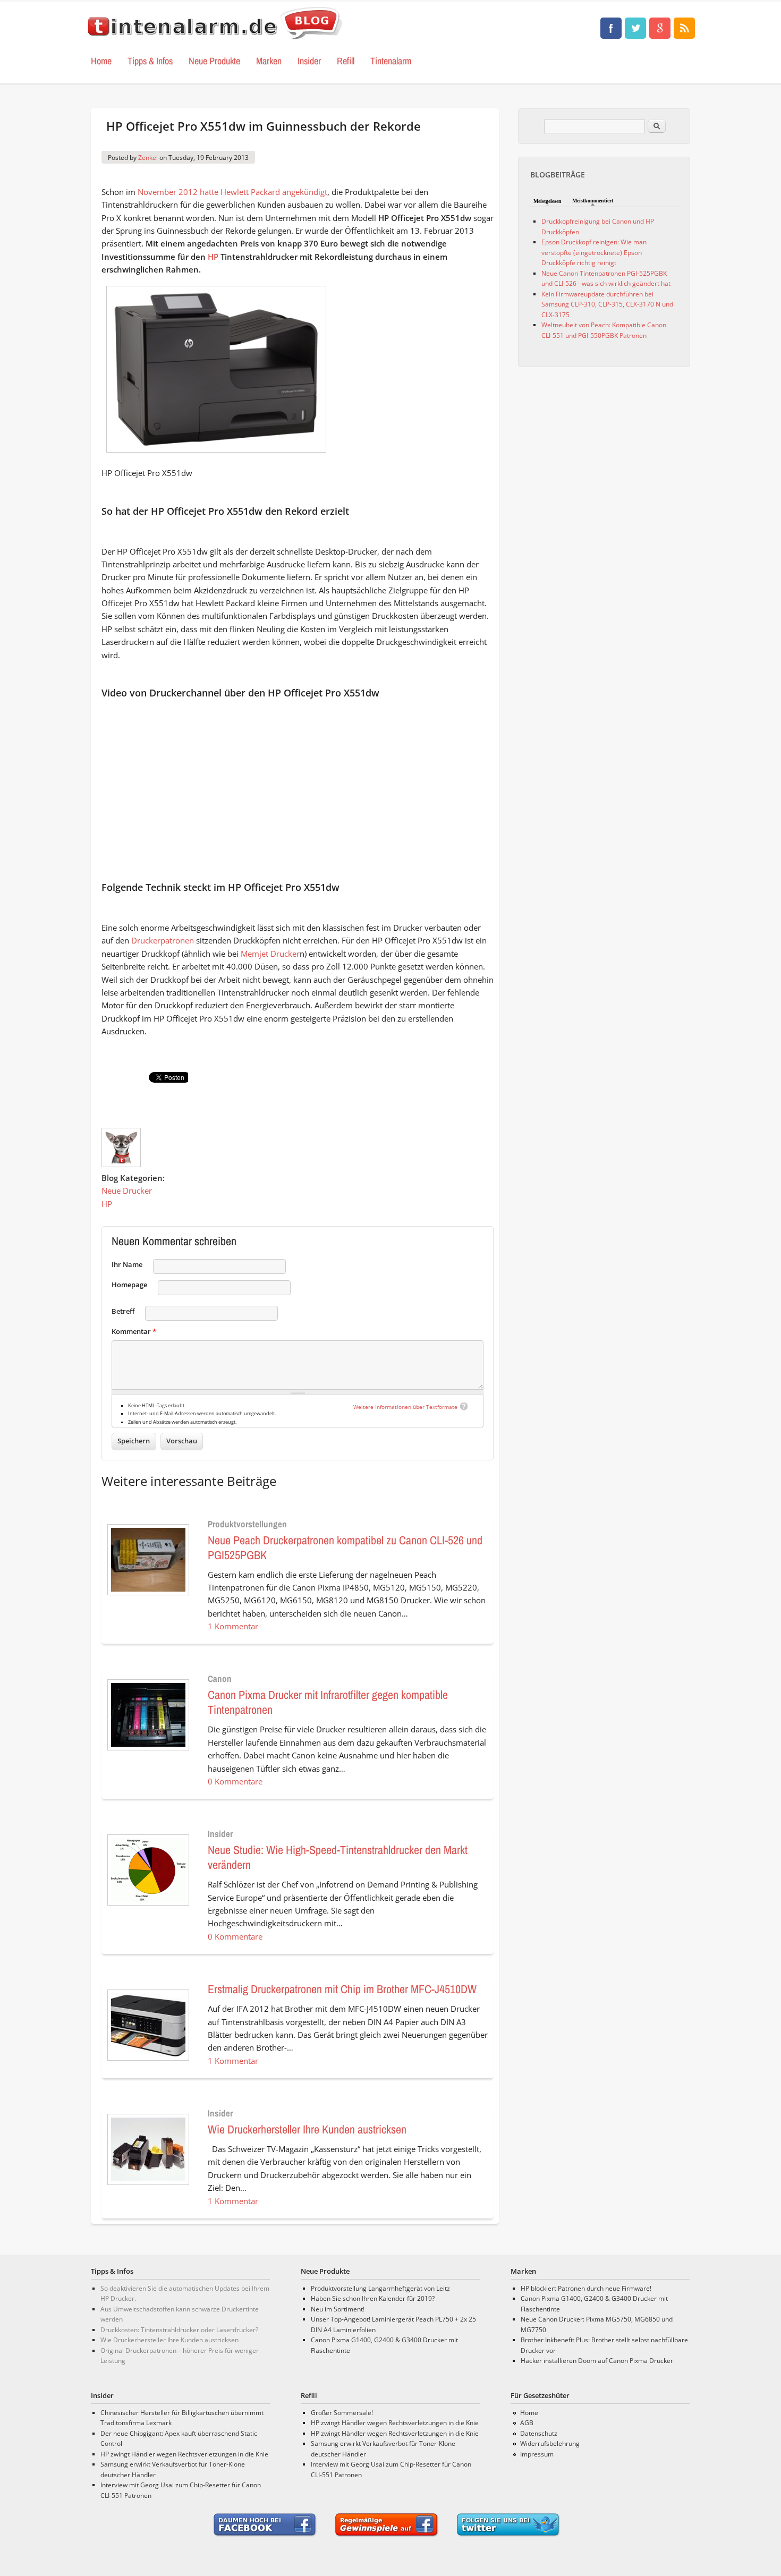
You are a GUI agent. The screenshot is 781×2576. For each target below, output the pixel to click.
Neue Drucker (127, 1191)
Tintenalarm (391, 61)
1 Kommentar (233, 1626)
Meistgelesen (547, 201)
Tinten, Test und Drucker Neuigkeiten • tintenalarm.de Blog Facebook (611, 28)
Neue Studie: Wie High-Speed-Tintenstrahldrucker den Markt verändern (338, 1857)
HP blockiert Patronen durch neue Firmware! (586, 2288)
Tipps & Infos (150, 61)
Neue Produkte (214, 61)
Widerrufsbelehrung (550, 2443)
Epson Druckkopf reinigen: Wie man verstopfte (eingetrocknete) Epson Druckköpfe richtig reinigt (594, 252)
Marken (269, 61)
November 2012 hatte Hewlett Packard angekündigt (232, 192)
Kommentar (134, 1331)
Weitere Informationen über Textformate (405, 1407)
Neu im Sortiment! (338, 2309)
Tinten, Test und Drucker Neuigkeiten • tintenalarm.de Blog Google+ (660, 28)
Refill (346, 61)
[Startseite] (215, 40)
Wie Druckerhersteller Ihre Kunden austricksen (307, 2129)
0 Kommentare (235, 1781)
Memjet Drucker (270, 954)
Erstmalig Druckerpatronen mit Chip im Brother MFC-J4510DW (342, 1989)
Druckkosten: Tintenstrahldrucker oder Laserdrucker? (179, 2330)
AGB (527, 2423)
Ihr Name (127, 1264)
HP (213, 257)
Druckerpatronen (163, 940)
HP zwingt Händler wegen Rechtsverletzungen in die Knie (184, 2454)
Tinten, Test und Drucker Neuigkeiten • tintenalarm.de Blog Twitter (635, 28)
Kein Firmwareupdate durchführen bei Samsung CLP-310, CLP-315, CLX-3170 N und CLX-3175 (607, 304)
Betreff (123, 1311)
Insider (309, 61)
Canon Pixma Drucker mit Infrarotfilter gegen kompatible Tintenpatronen (328, 1702)
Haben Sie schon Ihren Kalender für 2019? (373, 2298)
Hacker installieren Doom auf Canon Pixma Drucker (597, 2361)
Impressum (537, 2454)
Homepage (129, 1285)
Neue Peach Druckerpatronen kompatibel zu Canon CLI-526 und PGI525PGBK (345, 1548)
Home (101, 61)
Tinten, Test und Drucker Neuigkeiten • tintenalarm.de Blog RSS (684, 28)
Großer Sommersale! (342, 2413)
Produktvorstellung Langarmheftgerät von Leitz (380, 2288)
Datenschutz (539, 2433)
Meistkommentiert (593, 201)
